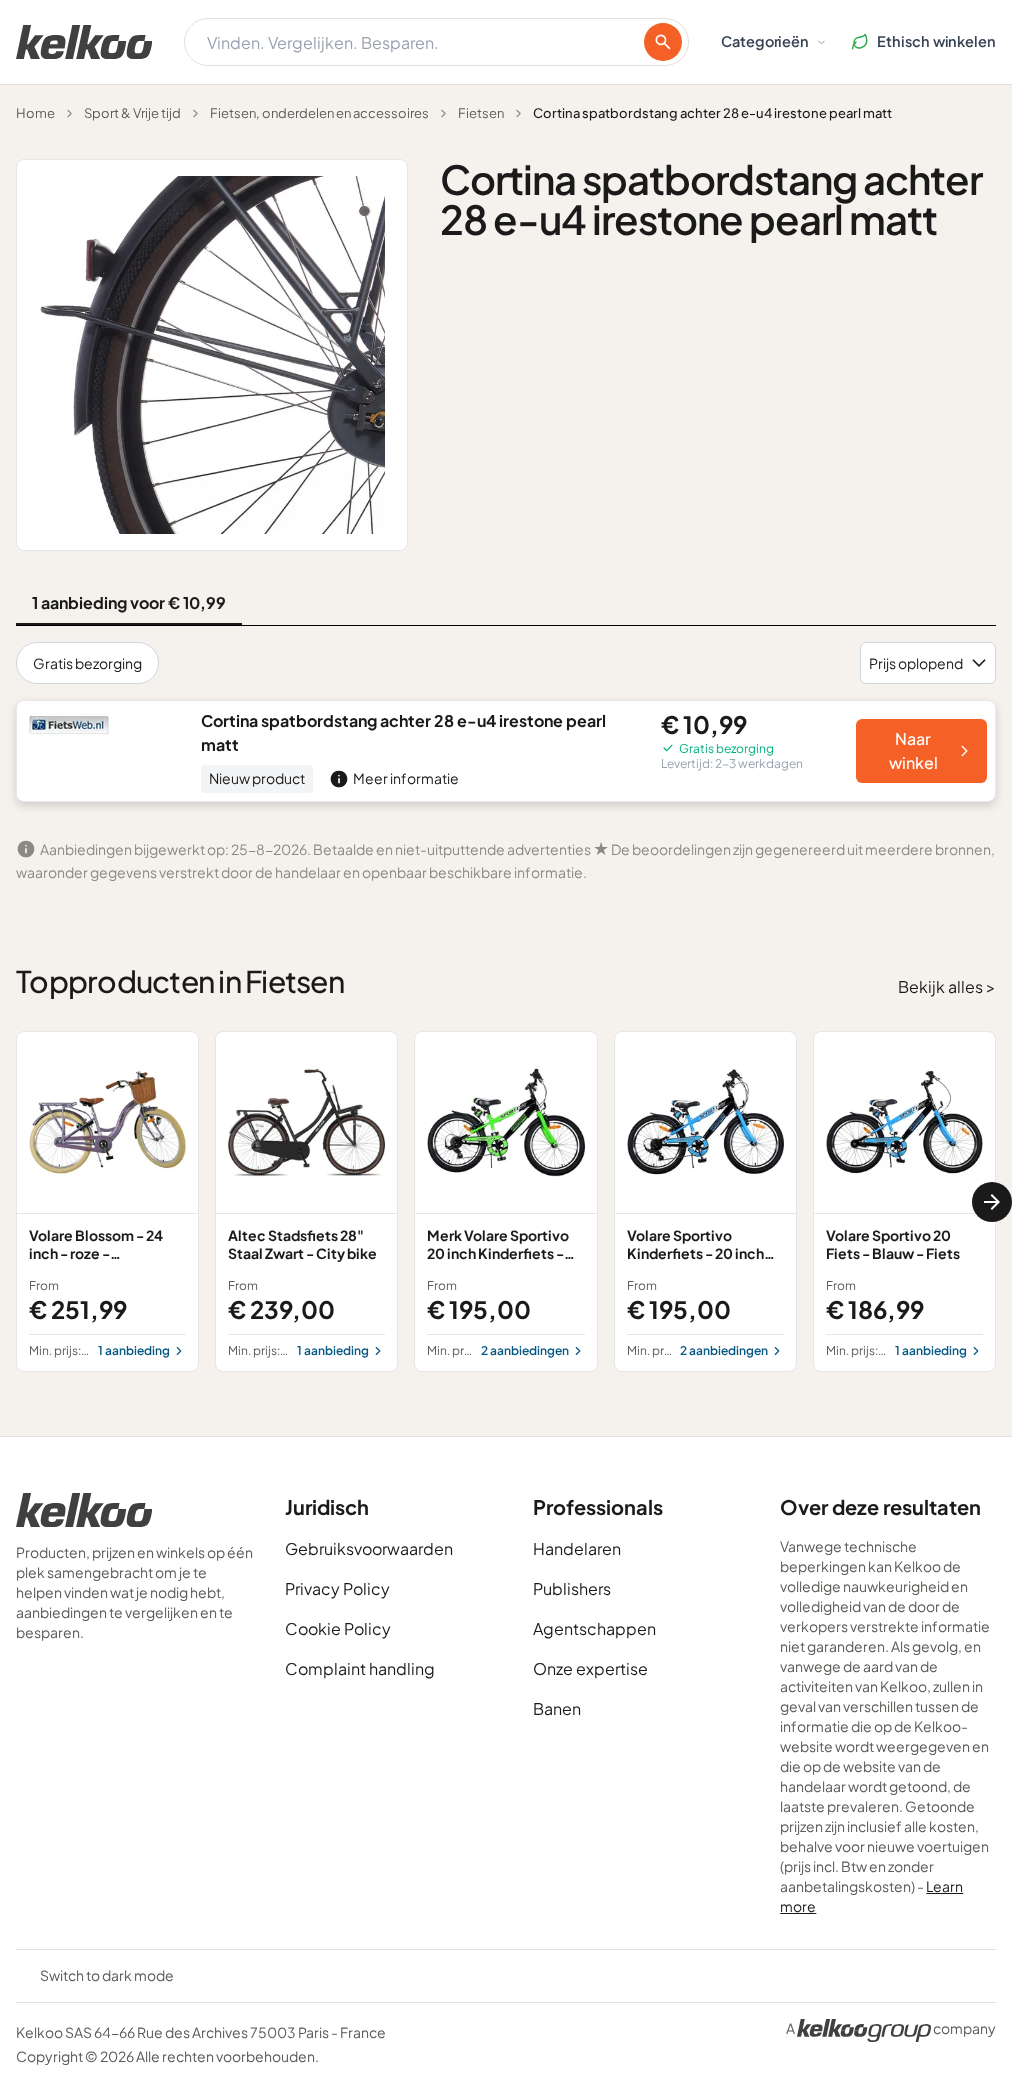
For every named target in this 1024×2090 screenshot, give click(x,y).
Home (35, 113)
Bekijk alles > (947, 986)
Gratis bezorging (87, 663)
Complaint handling (360, 1668)
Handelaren (577, 1548)
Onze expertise (590, 1668)
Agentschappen (594, 1628)
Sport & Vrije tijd (132, 113)
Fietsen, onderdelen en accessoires (319, 113)
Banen (557, 1708)
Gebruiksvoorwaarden (369, 1548)
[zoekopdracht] (663, 42)
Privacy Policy (337, 1588)
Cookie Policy (338, 1628)
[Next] (992, 1202)
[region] (506, 1202)
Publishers (572, 1588)
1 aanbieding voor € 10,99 (129, 602)
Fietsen (481, 113)
